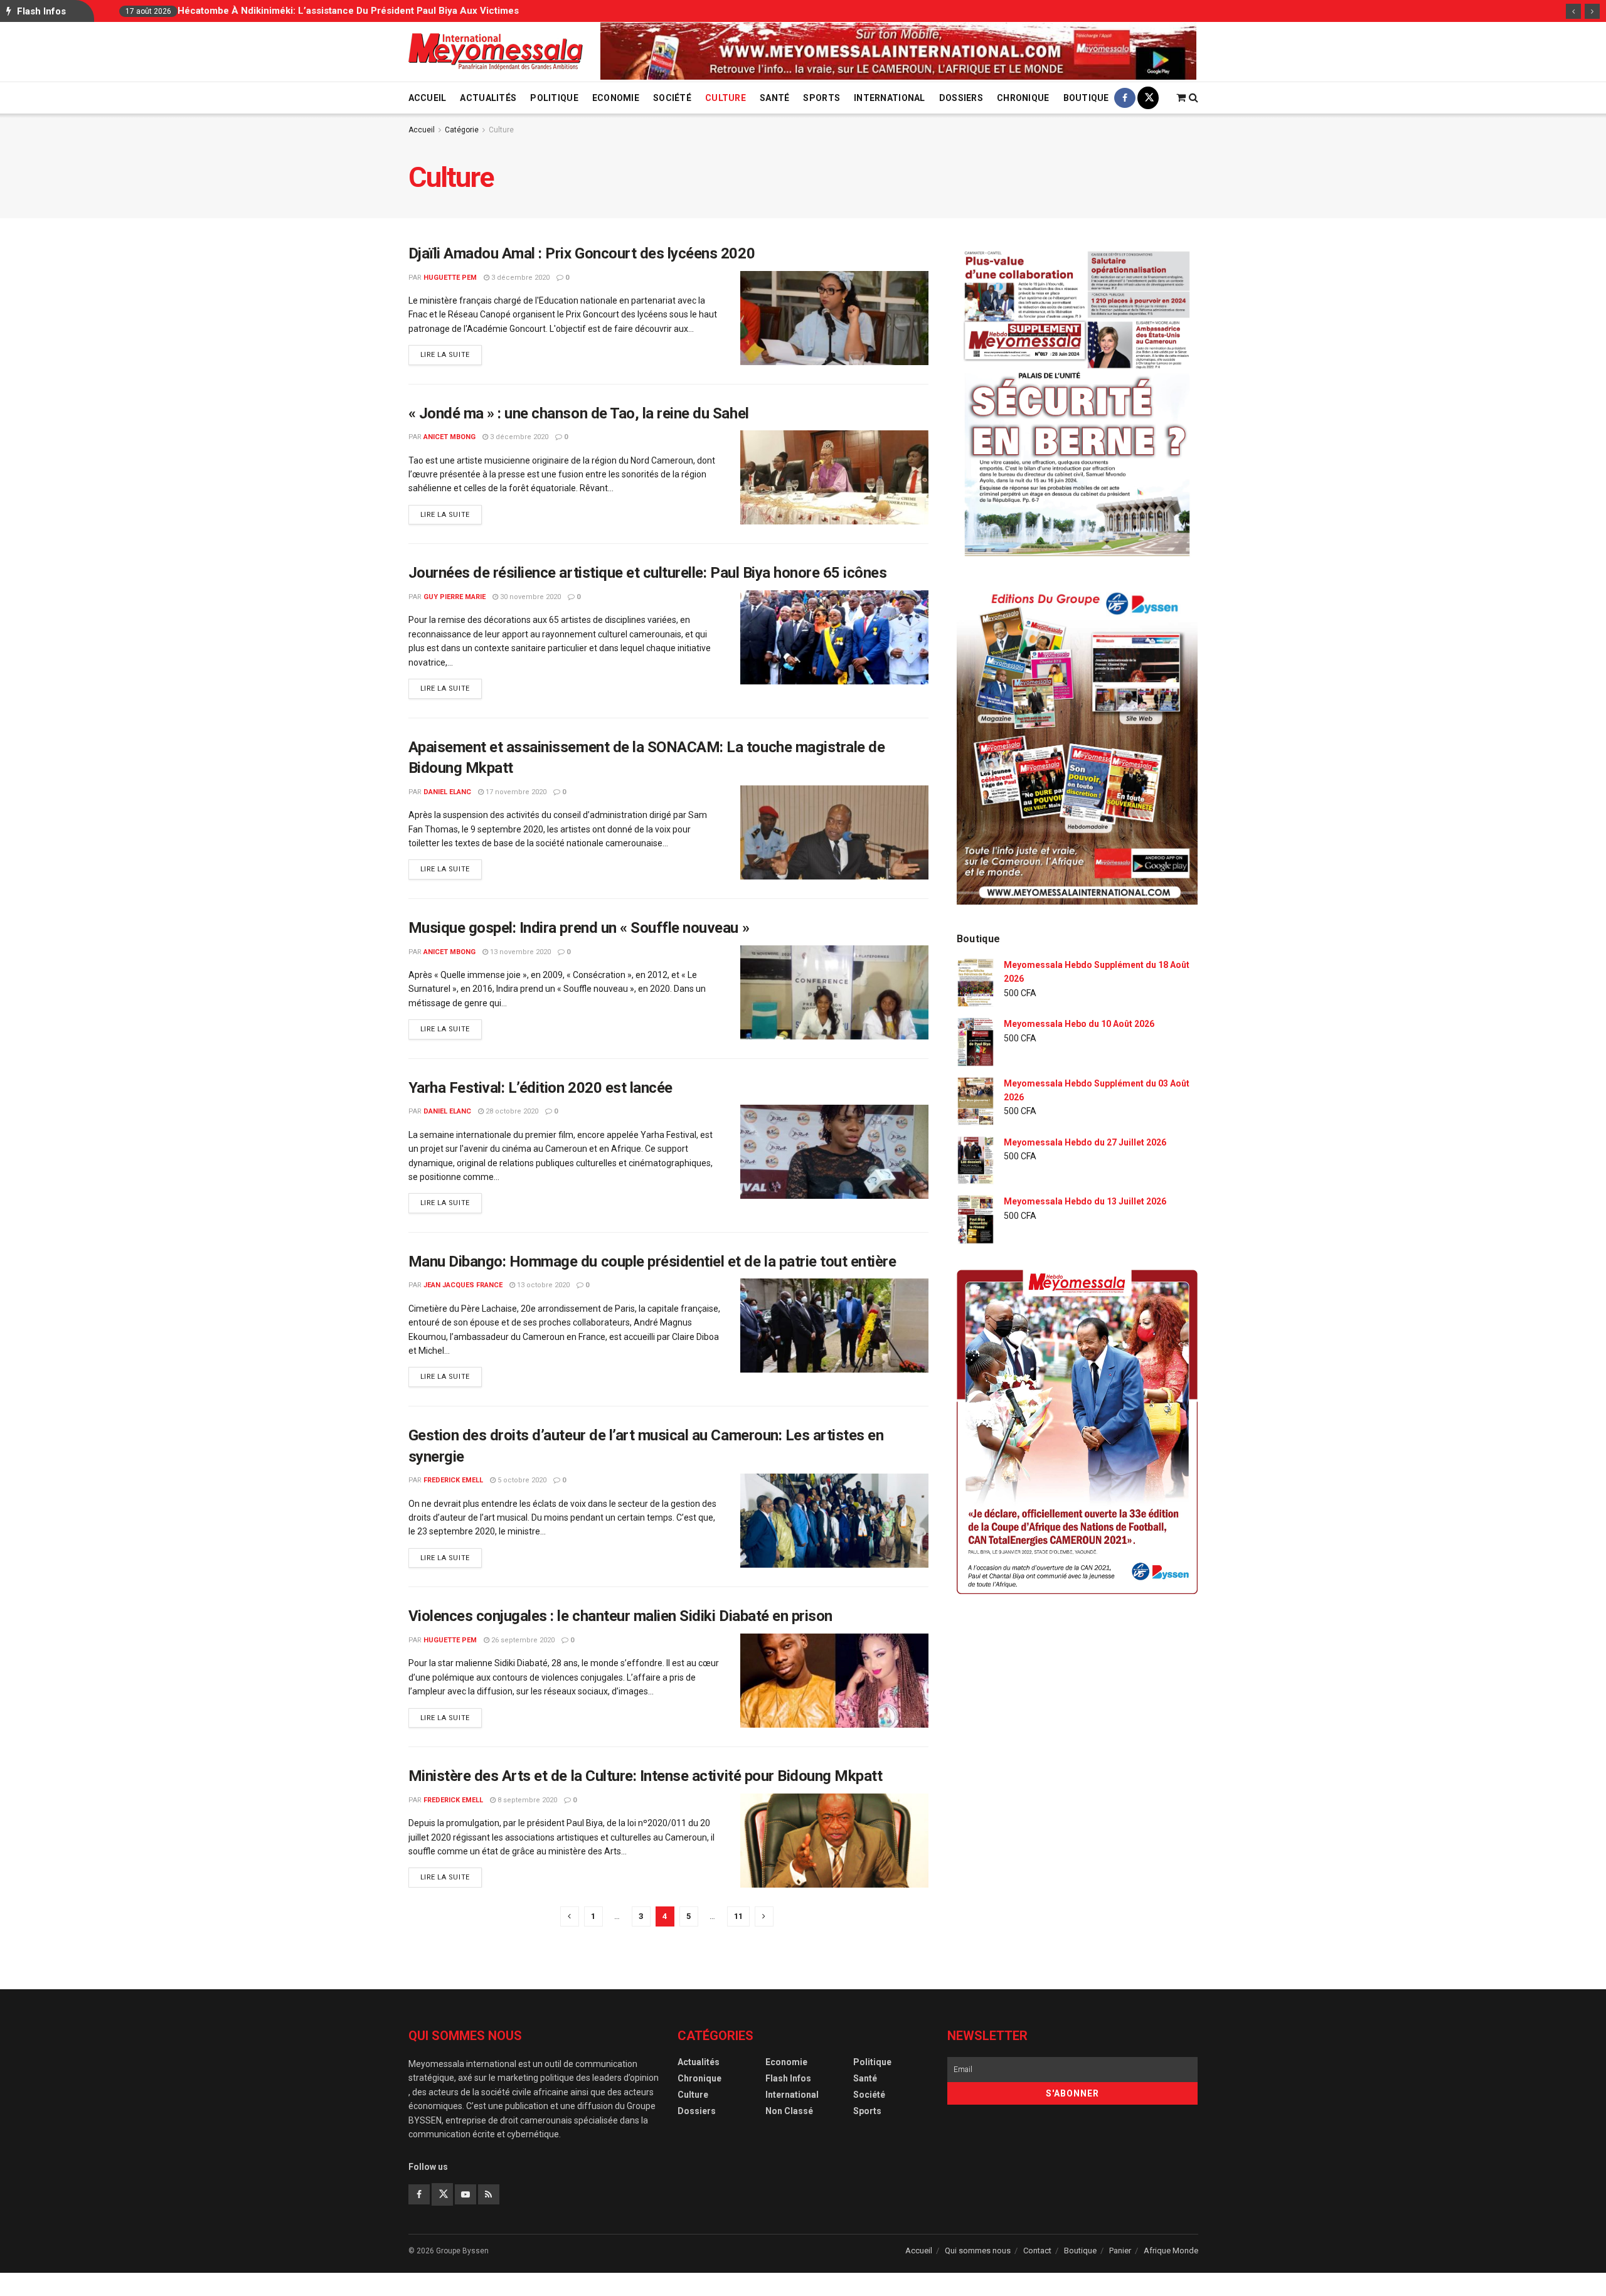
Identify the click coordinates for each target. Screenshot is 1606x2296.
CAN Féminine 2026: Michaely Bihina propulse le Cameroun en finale (717, 11)
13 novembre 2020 (519, 952)
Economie (616, 98)
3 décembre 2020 (519, 278)
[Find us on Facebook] (1125, 98)
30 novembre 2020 (529, 597)
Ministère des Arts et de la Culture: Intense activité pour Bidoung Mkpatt (646, 1776)
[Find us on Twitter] (1148, 98)
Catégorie (462, 130)
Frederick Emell (453, 1480)
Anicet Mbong (449, 437)
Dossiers (961, 98)
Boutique (1086, 98)
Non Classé (789, 2111)
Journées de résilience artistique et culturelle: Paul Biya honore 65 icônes (648, 573)
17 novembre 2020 (515, 792)
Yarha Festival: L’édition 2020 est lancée (540, 1088)
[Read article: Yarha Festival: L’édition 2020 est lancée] (834, 1152)
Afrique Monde (1171, 2251)
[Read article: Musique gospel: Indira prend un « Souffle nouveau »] (834, 992)
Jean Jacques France (463, 1285)
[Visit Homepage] (496, 52)
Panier (1120, 2251)
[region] (898, 51)
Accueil (428, 98)
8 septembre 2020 (526, 1800)
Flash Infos (788, 2078)
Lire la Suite (451, 354)
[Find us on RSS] (489, 2194)
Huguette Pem (450, 278)
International (890, 98)
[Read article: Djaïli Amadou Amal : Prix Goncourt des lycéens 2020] (834, 318)
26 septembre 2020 (522, 1640)
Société (672, 98)
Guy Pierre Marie (455, 597)
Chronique (1023, 98)
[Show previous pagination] (570, 1916)
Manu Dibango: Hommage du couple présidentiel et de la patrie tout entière (652, 1262)
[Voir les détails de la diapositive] (898, 51)
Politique (554, 98)
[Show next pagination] (764, 1916)
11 (738, 1916)
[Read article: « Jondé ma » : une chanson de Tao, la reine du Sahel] (834, 477)
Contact (1037, 2251)
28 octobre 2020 (511, 1111)
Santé (774, 98)
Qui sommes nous (978, 2251)
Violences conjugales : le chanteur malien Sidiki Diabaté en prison (620, 1616)
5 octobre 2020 (521, 1480)
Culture (726, 98)
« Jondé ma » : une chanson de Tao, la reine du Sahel (579, 413)
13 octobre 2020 (542, 1285)
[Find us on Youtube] (465, 2194)
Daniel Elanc (447, 792)
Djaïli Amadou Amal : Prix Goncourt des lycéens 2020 (582, 253)
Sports (822, 98)
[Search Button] (1194, 98)
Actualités (488, 98)
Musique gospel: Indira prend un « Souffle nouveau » (579, 928)
